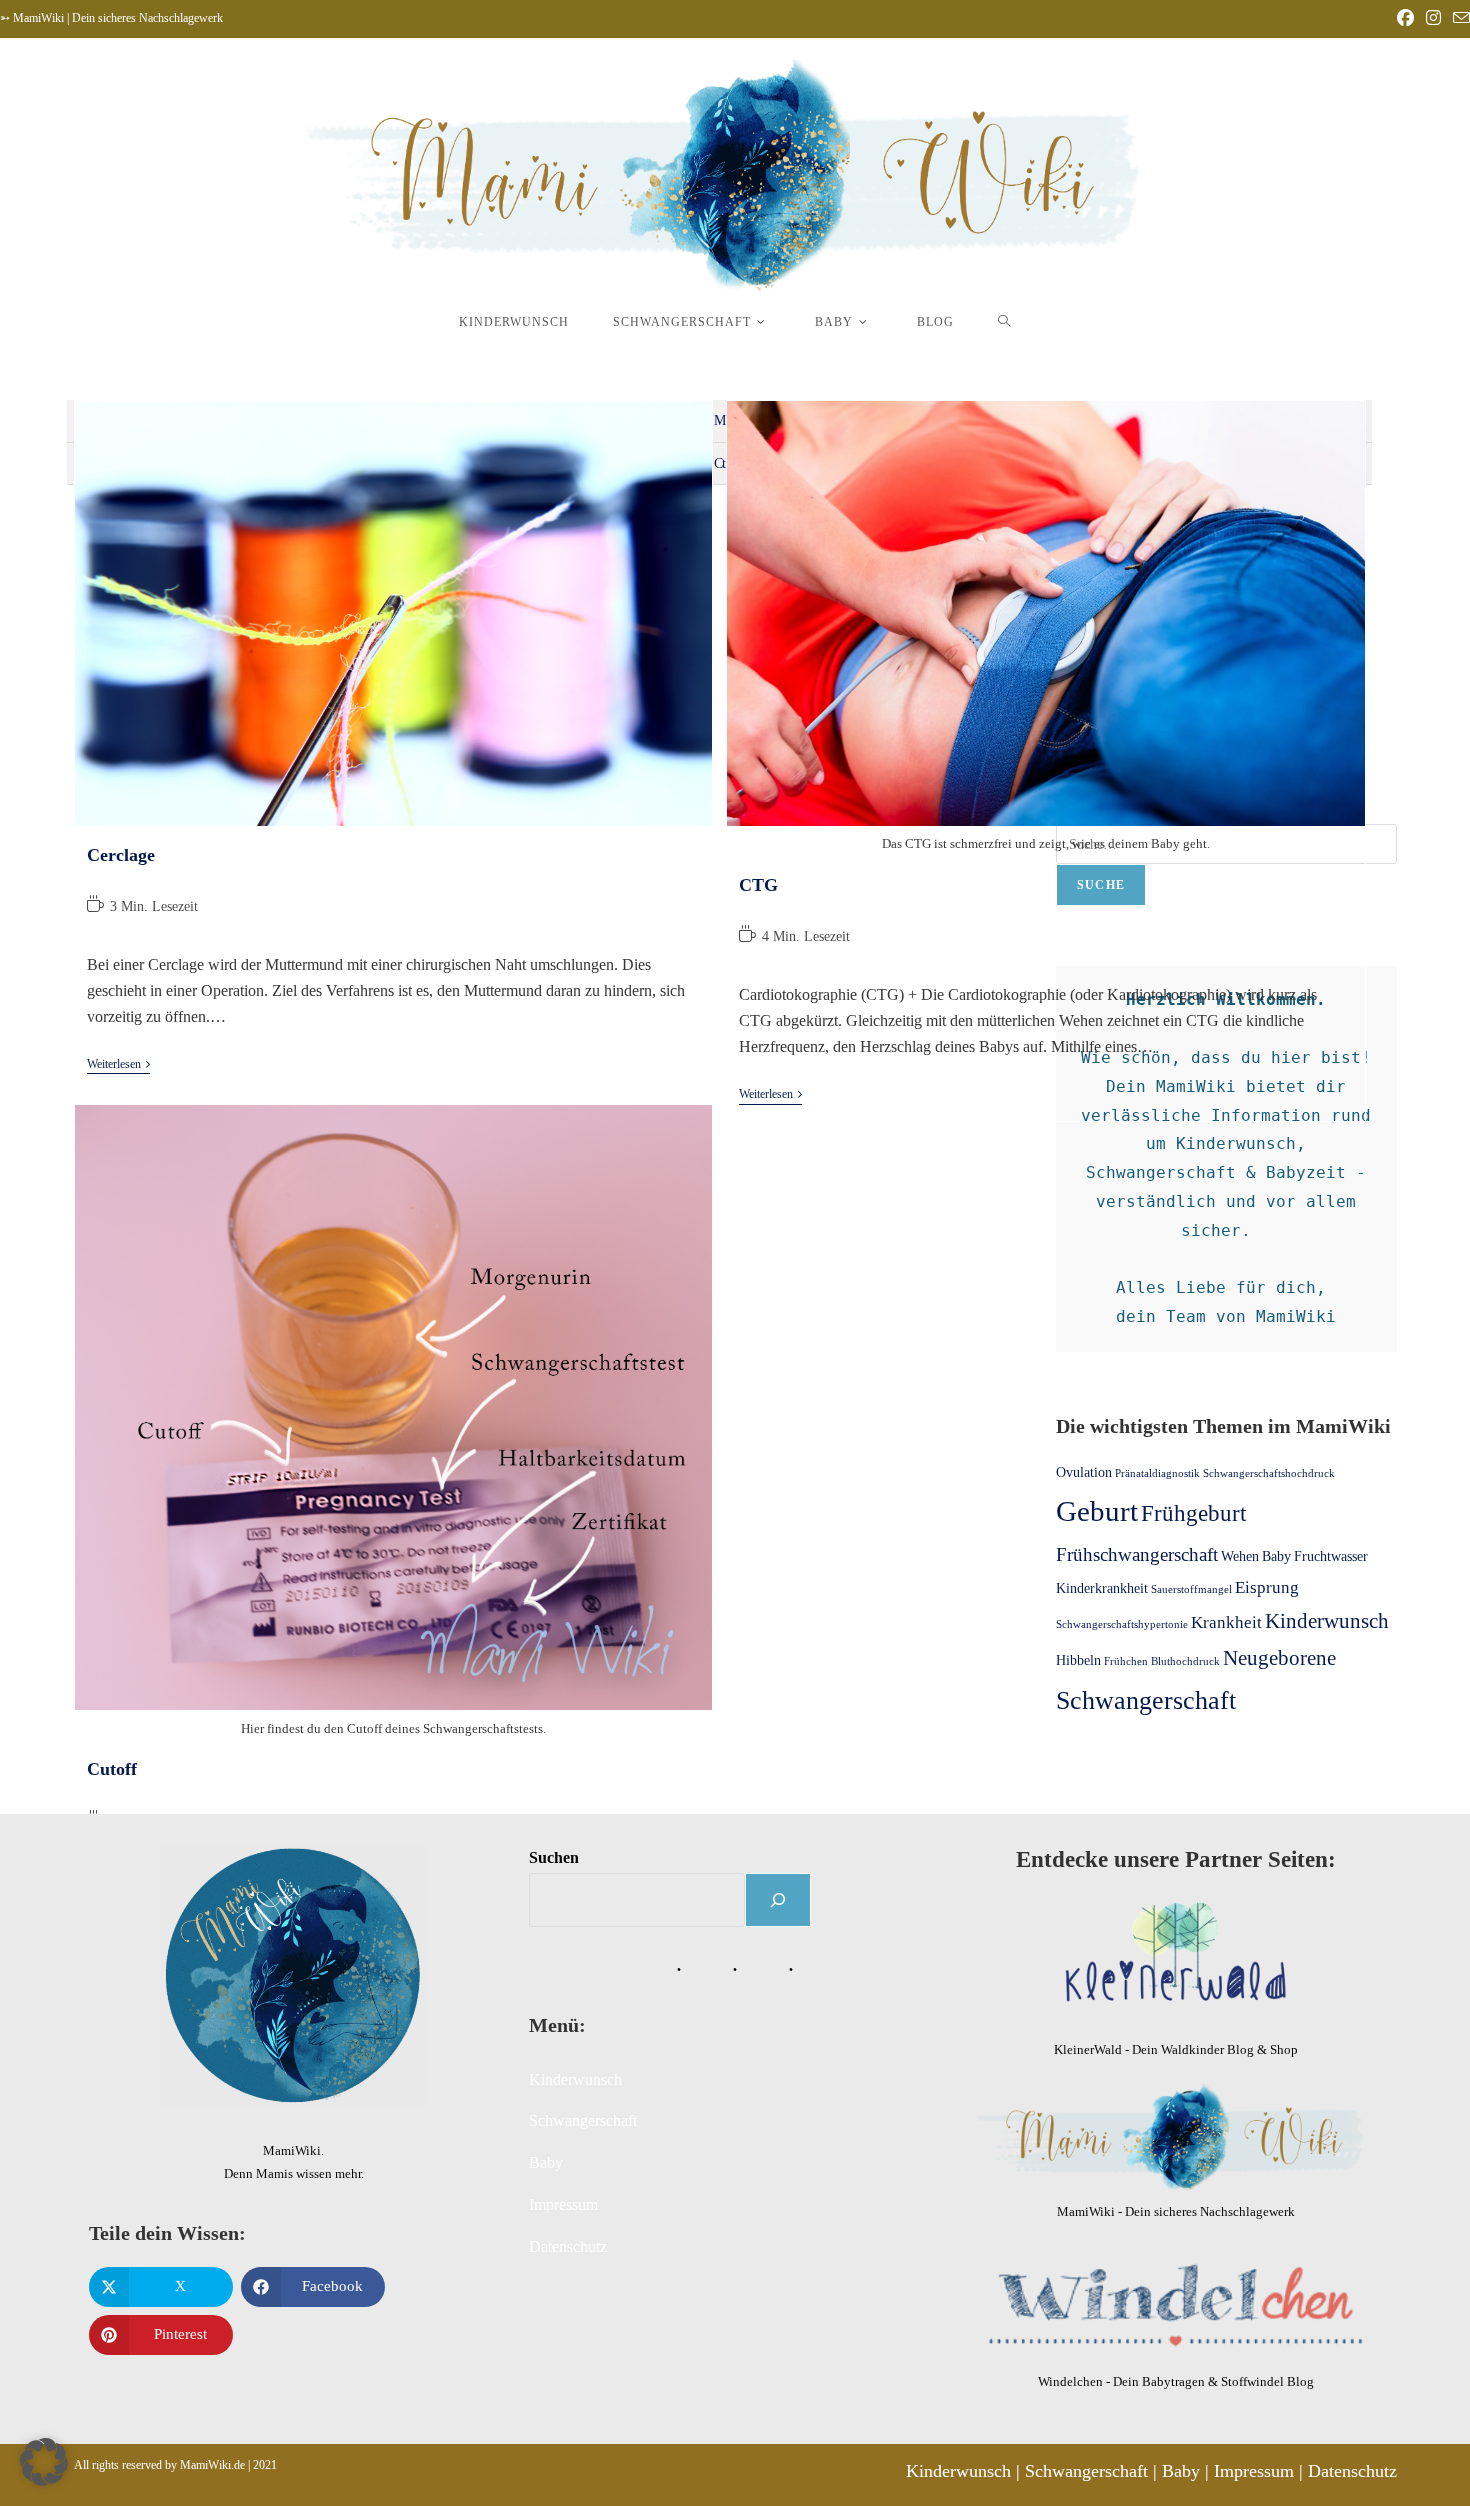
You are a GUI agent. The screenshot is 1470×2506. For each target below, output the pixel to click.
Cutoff (112, 1769)
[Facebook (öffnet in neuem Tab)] (1405, 19)
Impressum (563, 2204)
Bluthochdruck (1185, 1661)
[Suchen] (778, 1900)
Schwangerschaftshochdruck (1269, 1473)
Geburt (1097, 1511)
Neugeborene (1279, 1658)
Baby (1276, 1556)
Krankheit (1226, 1622)
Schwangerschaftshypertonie (1122, 1624)
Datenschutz (568, 2246)
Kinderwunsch (1327, 1621)
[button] (44, 2462)
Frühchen (1126, 1661)
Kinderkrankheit (1102, 1588)
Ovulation (1084, 1472)
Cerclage (121, 855)
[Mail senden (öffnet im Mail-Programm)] (1458, 19)
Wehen (1240, 1556)
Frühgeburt (1193, 1513)
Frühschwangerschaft (1137, 1554)
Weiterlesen (118, 1064)
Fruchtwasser (1331, 1556)
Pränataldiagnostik (1157, 1473)
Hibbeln (1078, 1660)
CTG (758, 885)
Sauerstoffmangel (1191, 1589)
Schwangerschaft (1146, 1700)
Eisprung (1267, 1587)
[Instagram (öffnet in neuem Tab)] (1433, 19)
